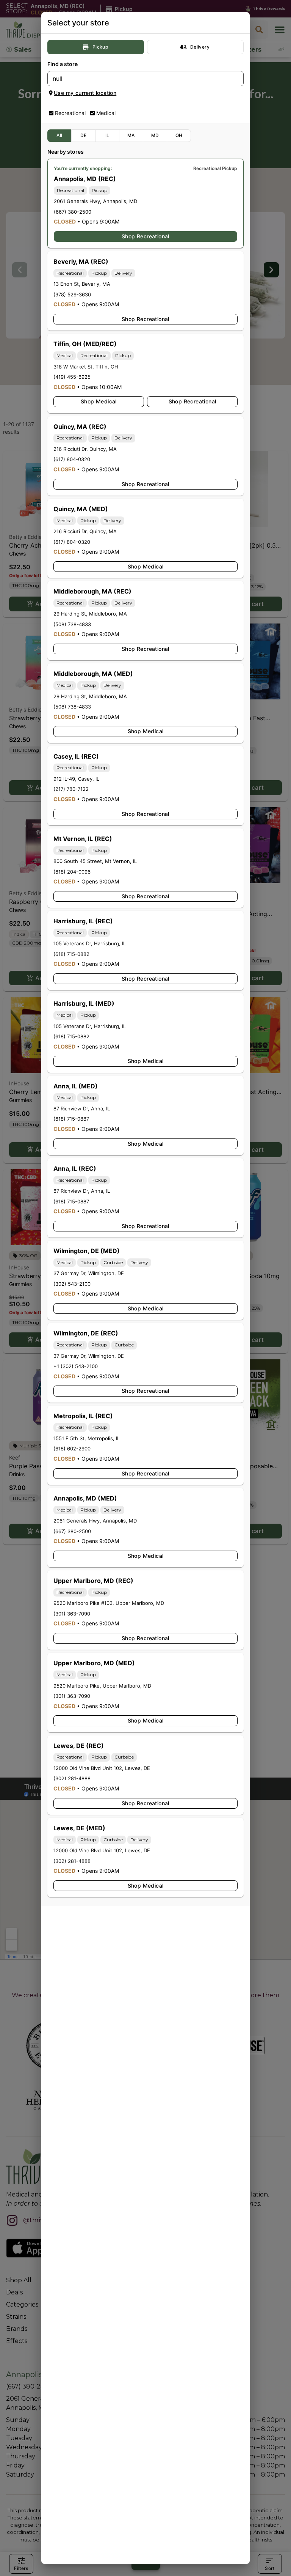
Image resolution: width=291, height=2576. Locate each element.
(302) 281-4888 (72, 1778)
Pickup (100, 47)
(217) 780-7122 (71, 789)
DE (84, 135)
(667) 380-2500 (73, 212)
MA (131, 135)
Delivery (200, 47)
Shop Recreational (145, 236)
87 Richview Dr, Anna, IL (82, 1108)
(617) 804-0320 (72, 459)
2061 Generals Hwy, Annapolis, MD (95, 201)
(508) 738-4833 (72, 624)
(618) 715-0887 (71, 1119)
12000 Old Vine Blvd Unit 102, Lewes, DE (102, 1768)
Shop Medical (99, 401)
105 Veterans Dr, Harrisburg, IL (90, 943)
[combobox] (139, 79)
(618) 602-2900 (72, 1449)
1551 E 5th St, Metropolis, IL (87, 1438)
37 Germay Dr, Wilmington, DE (89, 1273)
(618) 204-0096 (72, 872)
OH (179, 135)
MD (155, 135)
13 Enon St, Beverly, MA (82, 284)
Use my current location (85, 93)
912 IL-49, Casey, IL (76, 779)
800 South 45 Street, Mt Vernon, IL (95, 861)
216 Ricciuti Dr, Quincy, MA (85, 449)
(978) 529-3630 (72, 294)
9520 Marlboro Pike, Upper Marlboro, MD (102, 1686)
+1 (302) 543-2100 (76, 1366)
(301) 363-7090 (72, 1614)
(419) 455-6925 (72, 377)
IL (107, 135)
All (59, 135)
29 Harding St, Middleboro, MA (90, 614)
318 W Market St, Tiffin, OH (86, 367)
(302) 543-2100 (72, 1284)
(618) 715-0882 (71, 954)
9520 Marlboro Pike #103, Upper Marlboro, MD (109, 1603)
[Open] (238, 79)
